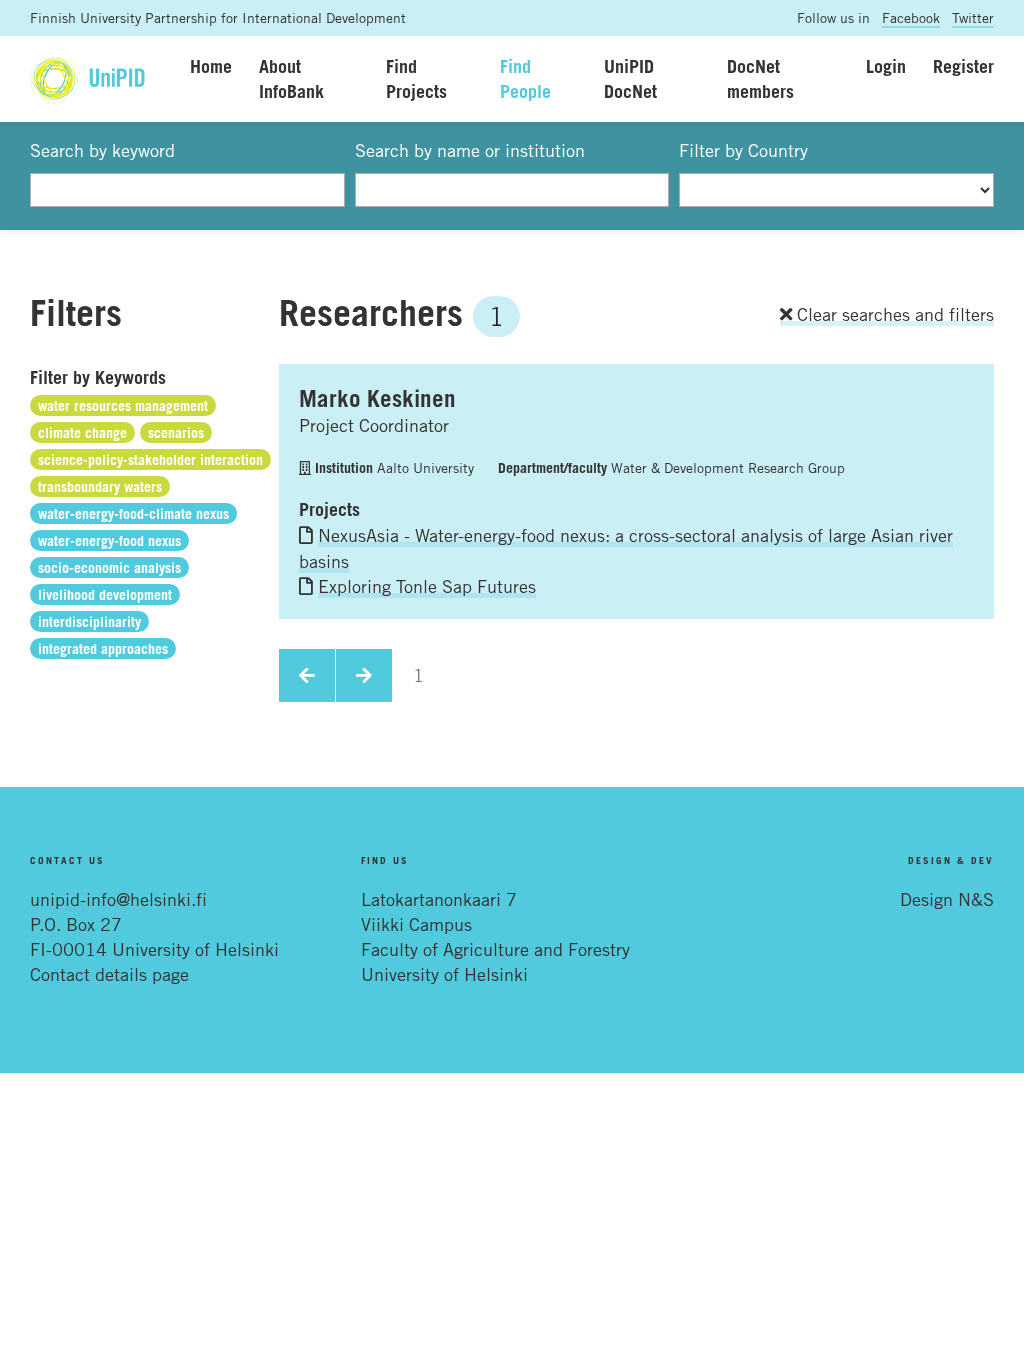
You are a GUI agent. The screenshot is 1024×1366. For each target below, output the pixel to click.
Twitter (973, 17)
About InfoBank (291, 78)
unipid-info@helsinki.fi (118, 899)
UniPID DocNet (630, 78)
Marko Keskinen (377, 398)
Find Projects (416, 78)
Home (211, 66)
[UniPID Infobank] (87, 78)
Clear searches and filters (893, 314)
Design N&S (947, 899)
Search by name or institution (470, 150)
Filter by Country (743, 150)
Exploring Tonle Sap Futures (427, 586)
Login (886, 66)
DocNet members (760, 78)
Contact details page (109, 974)
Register (963, 66)
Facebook (911, 17)
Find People (525, 78)
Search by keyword (102, 150)
